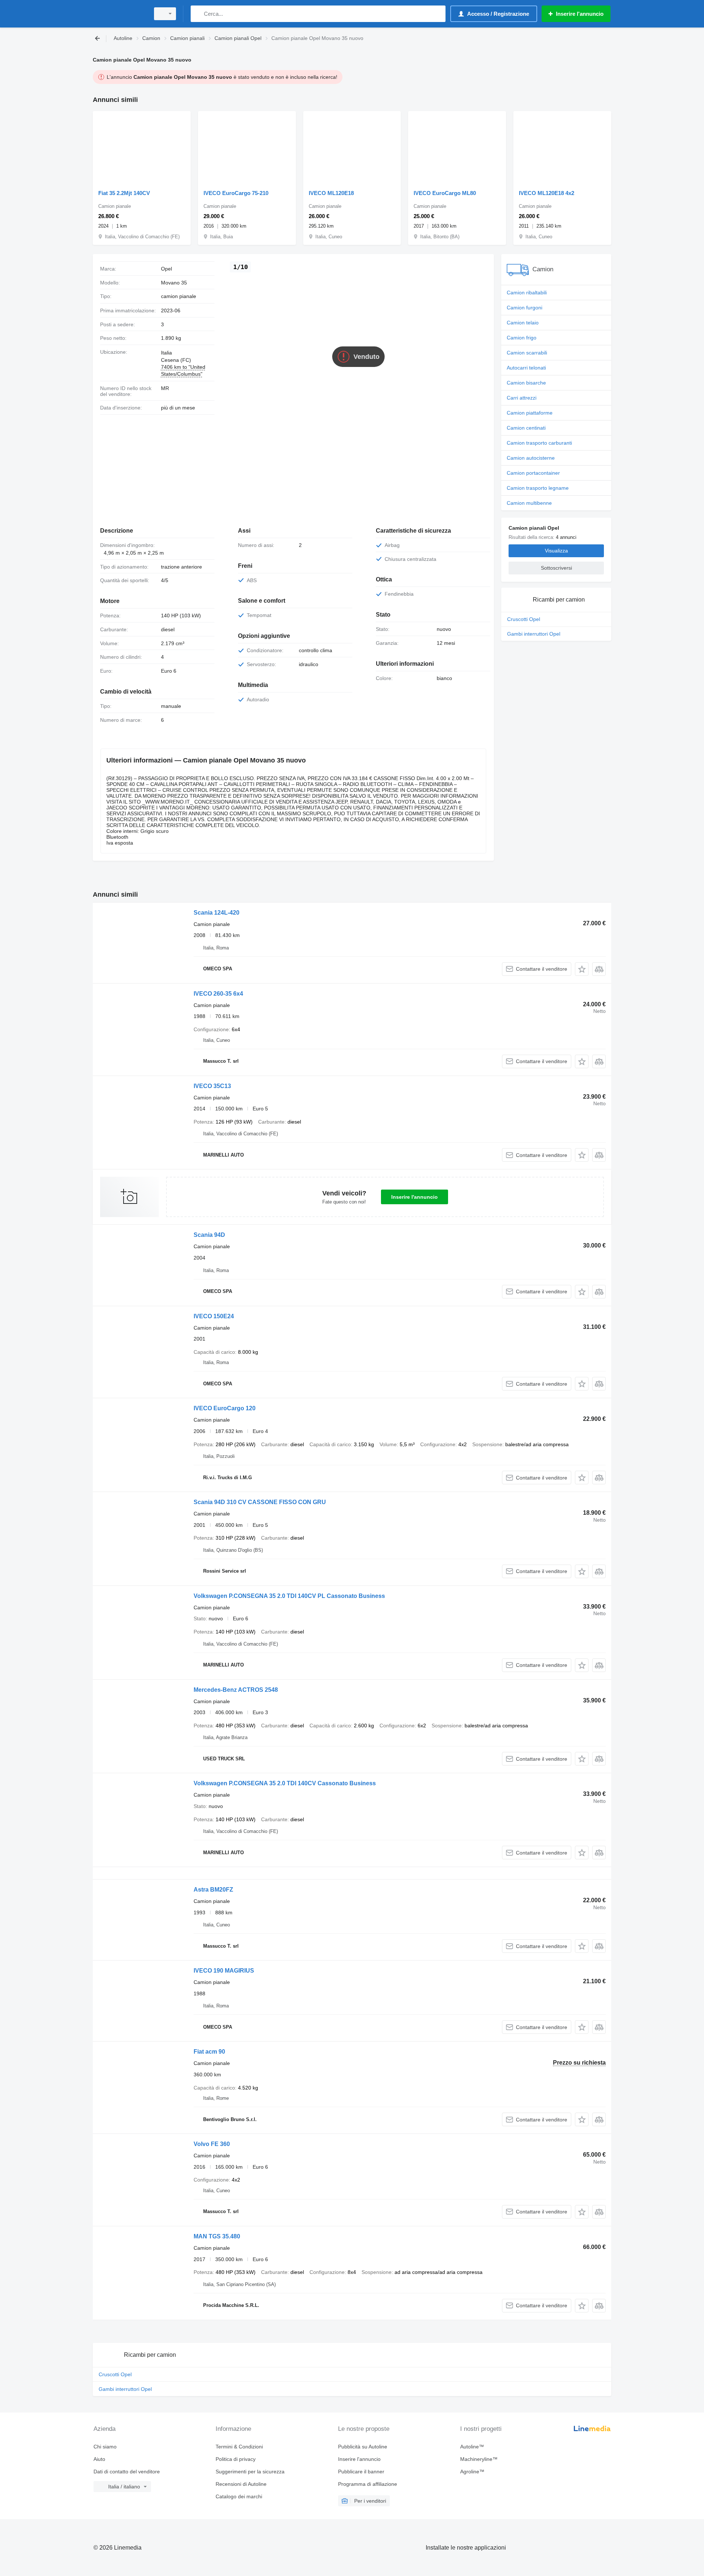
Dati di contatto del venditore (127, 2472)
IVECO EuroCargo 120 (225, 1408)
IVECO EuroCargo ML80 (445, 193)
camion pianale (179, 296)
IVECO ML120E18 (331, 193)
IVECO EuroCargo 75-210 (236, 193)
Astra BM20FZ (213, 1890)
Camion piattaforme (530, 413)
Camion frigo (522, 338)
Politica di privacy (236, 2459)
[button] (582, 969)
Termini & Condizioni (239, 2447)
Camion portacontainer (533, 473)
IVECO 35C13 (212, 1086)
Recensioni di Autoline (241, 2484)
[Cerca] (198, 14)
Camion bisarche (526, 383)
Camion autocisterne (531, 458)
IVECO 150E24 (214, 1316)
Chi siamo (105, 2447)
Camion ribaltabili (527, 293)
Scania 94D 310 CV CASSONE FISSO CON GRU (260, 1502)
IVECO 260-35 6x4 (218, 994)
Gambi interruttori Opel (534, 634)
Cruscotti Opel (524, 619)
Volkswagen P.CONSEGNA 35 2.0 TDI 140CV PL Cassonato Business (289, 1596)
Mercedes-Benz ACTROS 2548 (236, 1690)
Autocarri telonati (526, 368)
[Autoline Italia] (119, 14)
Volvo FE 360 (212, 2144)
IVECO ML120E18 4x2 (547, 193)
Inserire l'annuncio (415, 1197)
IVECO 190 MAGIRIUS (224, 1971)
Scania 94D (209, 1235)
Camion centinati (526, 428)
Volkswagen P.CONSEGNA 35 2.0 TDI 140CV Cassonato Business (285, 1783)
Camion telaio (523, 323)
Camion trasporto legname (538, 488)
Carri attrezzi (522, 398)
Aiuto (99, 2459)
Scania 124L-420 (217, 913)
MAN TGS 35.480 (217, 2236)
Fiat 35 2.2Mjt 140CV (124, 193)
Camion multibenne (529, 503)
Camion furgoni (525, 308)
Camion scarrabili (527, 353)
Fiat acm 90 (209, 2052)
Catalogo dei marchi (239, 2496)
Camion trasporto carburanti (539, 443)
